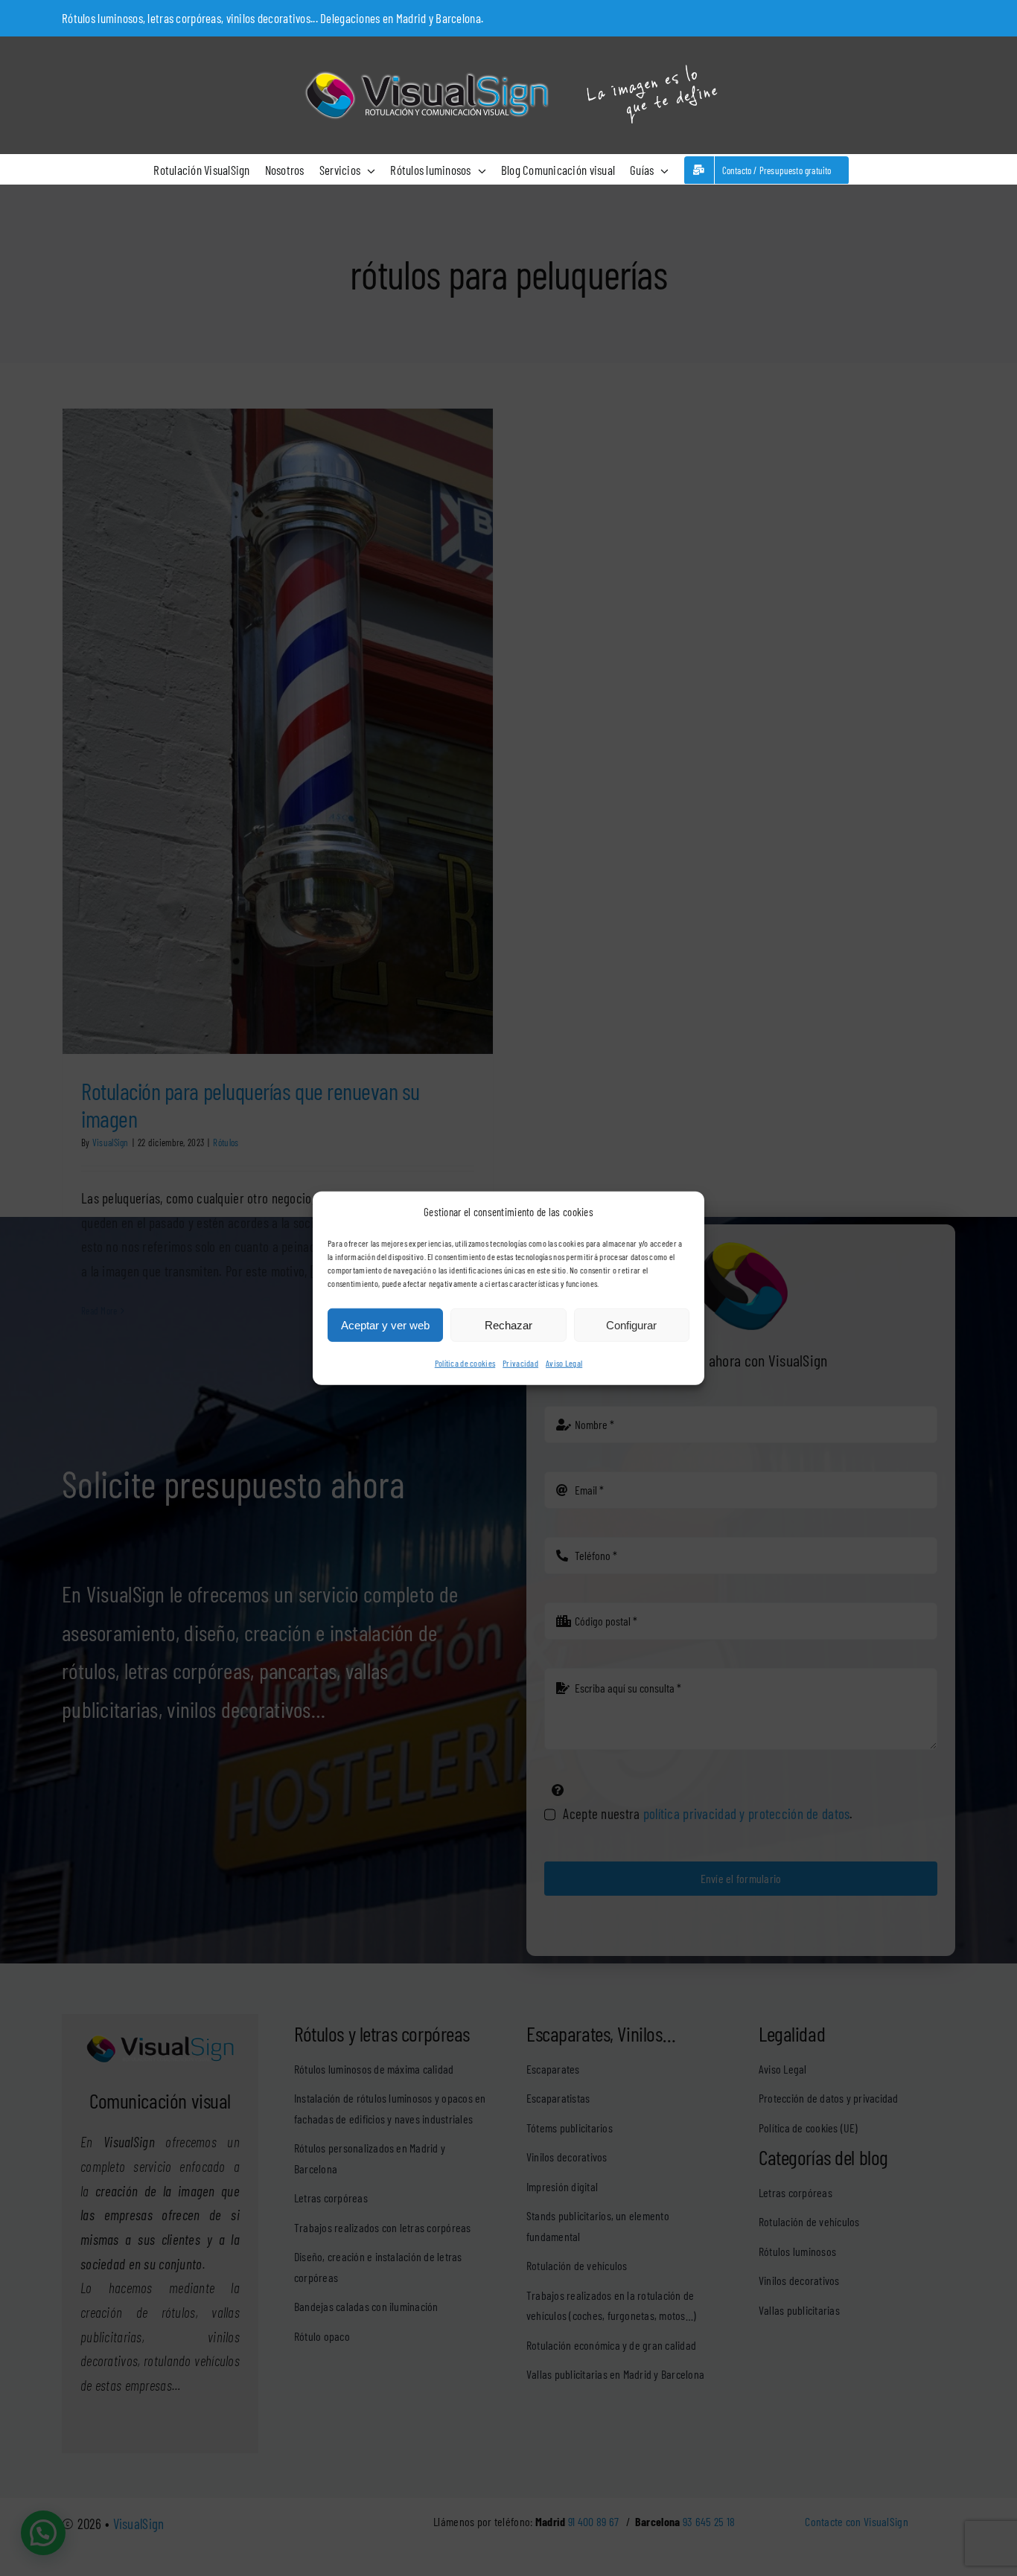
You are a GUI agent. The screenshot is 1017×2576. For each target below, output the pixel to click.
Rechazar (508, 1325)
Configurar (631, 1325)
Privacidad (520, 1363)
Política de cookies (465, 1363)
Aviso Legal (564, 1363)
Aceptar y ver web (385, 1325)
